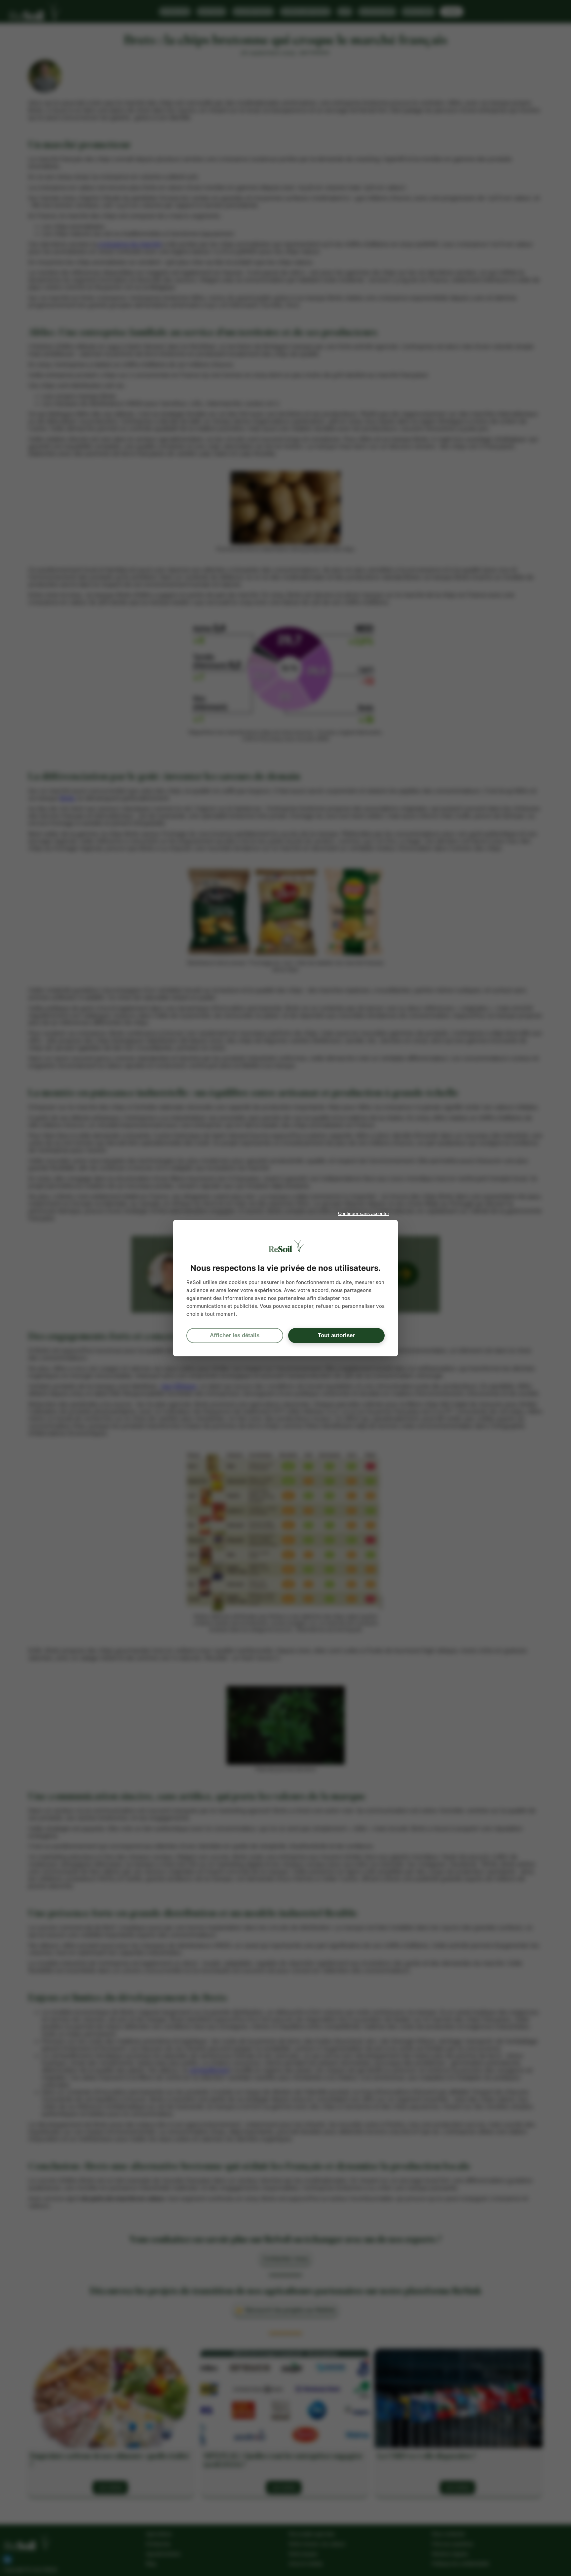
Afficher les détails (235, 1335)
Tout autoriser (336, 1335)
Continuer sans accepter (364, 1213)
